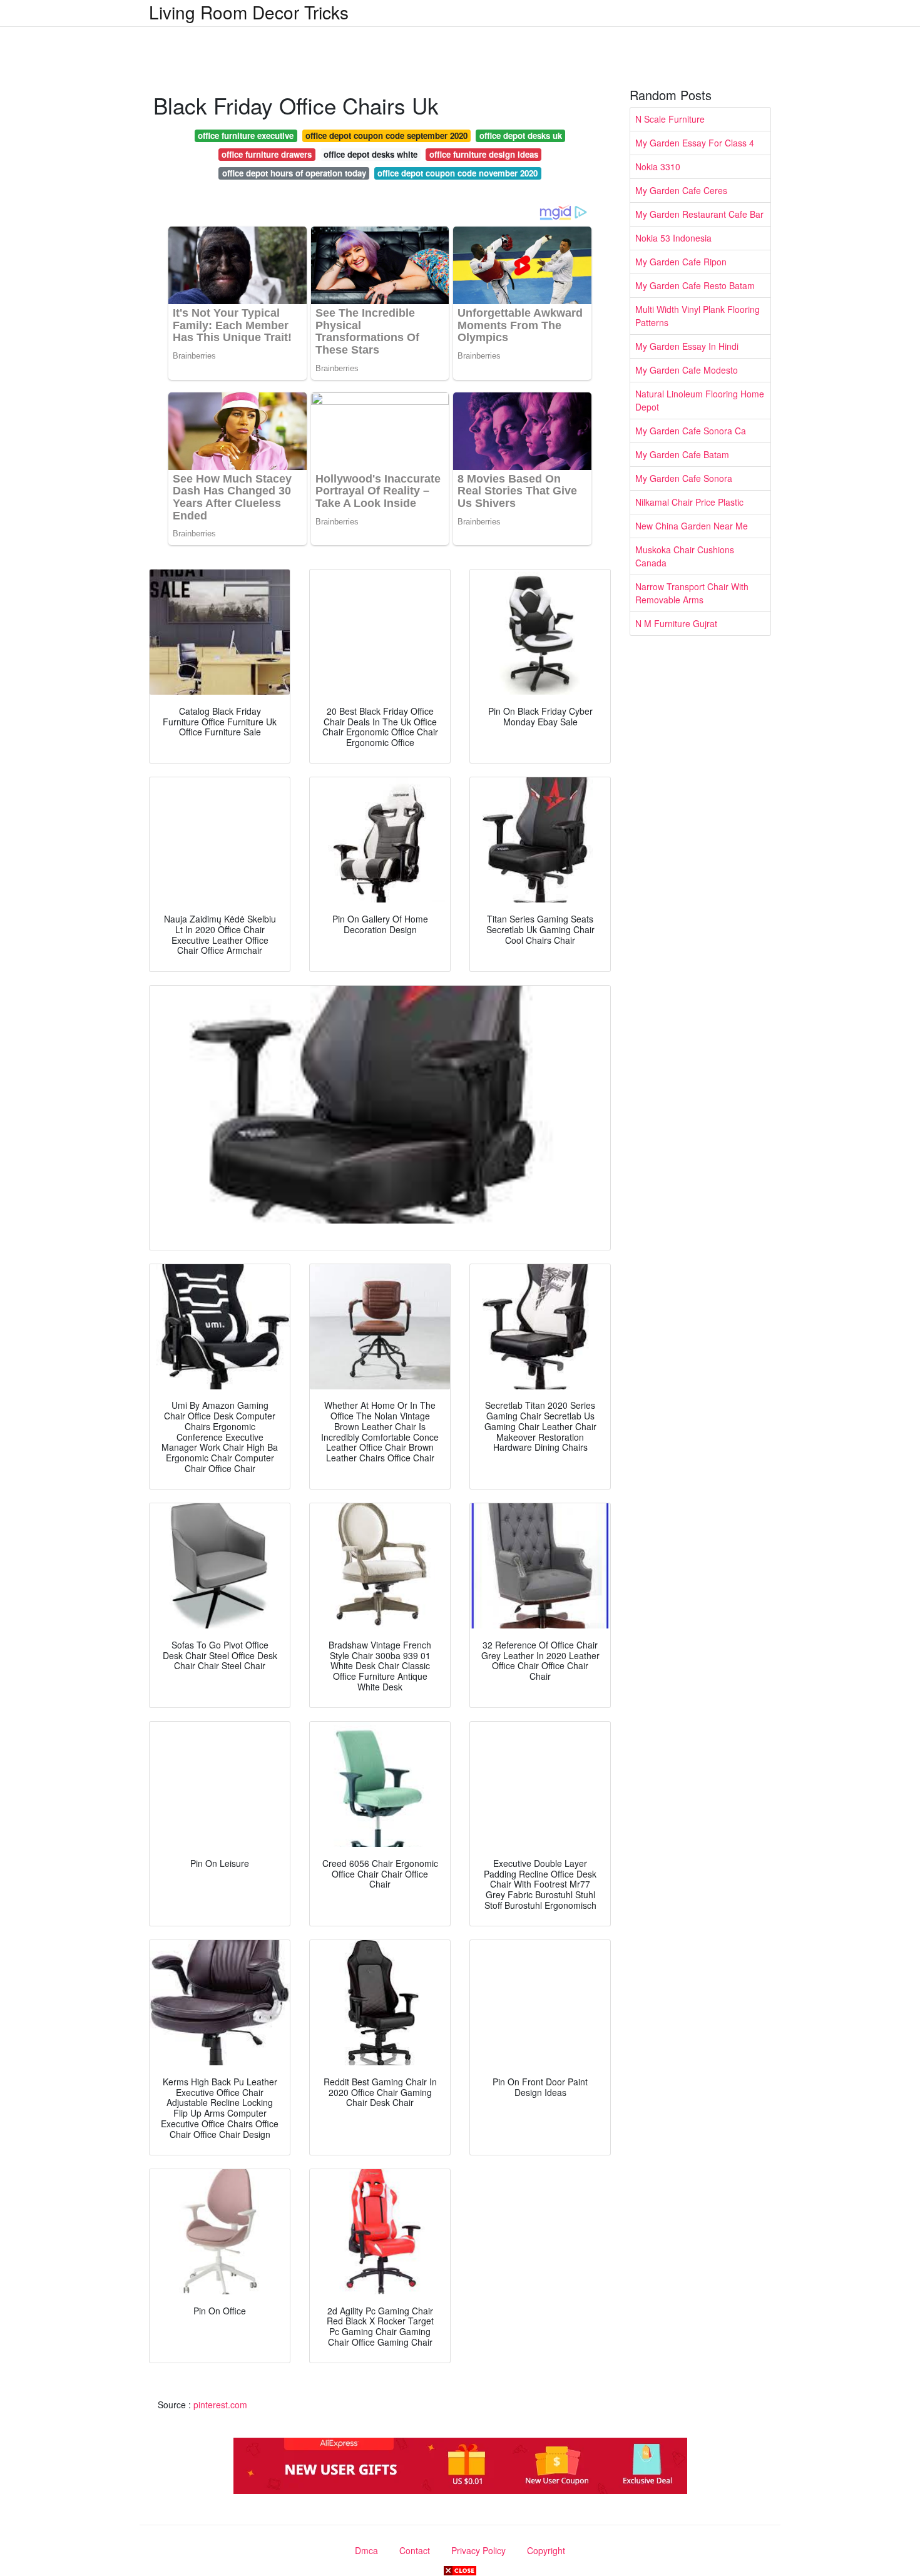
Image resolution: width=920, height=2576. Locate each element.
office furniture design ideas (484, 154)
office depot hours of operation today (294, 173)
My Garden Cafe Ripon (681, 262)
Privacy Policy (478, 2550)
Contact (415, 2550)
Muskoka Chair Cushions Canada (685, 556)
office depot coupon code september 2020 (386, 135)
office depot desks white (371, 154)
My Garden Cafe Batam (682, 454)
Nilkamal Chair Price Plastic (689, 502)
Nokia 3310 (658, 166)
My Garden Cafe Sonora (684, 478)
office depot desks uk (521, 135)
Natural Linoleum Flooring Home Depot (700, 400)
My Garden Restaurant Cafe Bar (699, 214)
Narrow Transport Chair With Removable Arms (692, 593)
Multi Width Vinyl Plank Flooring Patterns (698, 316)
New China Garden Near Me (692, 526)
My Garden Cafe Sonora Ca (691, 431)
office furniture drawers (267, 154)
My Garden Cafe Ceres (681, 190)
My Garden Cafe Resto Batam (695, 285)
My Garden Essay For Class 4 (695, 143)
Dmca (366, 2550)
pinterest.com (220, 2405)
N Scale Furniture (670, 119)
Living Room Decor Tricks (249, 12)
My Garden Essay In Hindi (687, 346)
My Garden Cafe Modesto (687, 370)
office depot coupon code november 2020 (457, 173)
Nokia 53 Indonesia (673, 238)
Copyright (546, 2550)
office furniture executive (246, 135)
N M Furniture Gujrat (676, 623)
